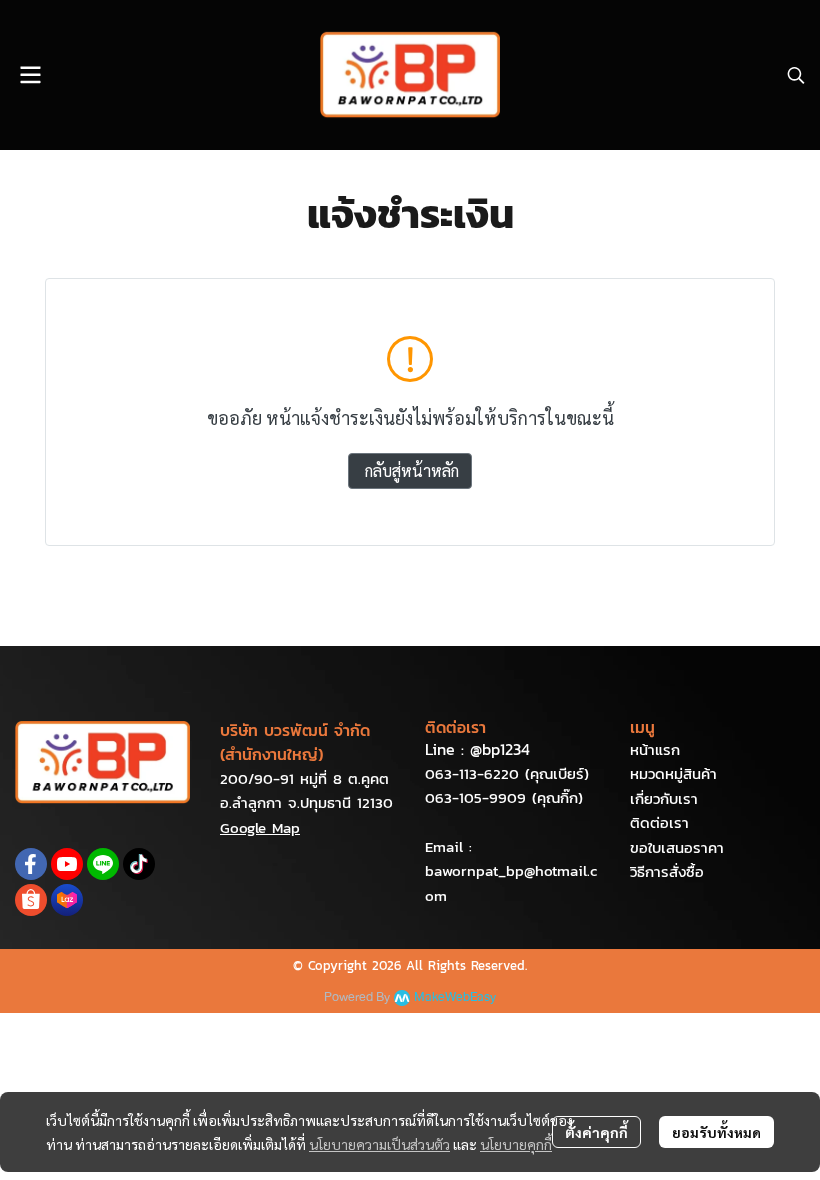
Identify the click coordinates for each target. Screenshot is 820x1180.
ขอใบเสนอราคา (677, 847)
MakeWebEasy (455, 997)
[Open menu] (30, 75)
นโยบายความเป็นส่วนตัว (379, 1144)
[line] (103, 864)
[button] (796, 75)
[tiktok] (139, 864)
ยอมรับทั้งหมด (716, 1132)
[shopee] (31, 900)
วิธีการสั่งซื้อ (667, 871)
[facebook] (31, 864)
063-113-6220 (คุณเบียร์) (507, 773)
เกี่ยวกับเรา (664, 798)
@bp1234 (500, 749)
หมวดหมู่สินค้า (673, 773)
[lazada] (67, 900)
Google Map (260, 827)
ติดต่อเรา (659, 822)
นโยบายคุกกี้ (516, 1144)
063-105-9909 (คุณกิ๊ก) (504, 797)
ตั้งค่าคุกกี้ (596, 1132)
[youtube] (67, 864)
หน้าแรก (655, 749)
